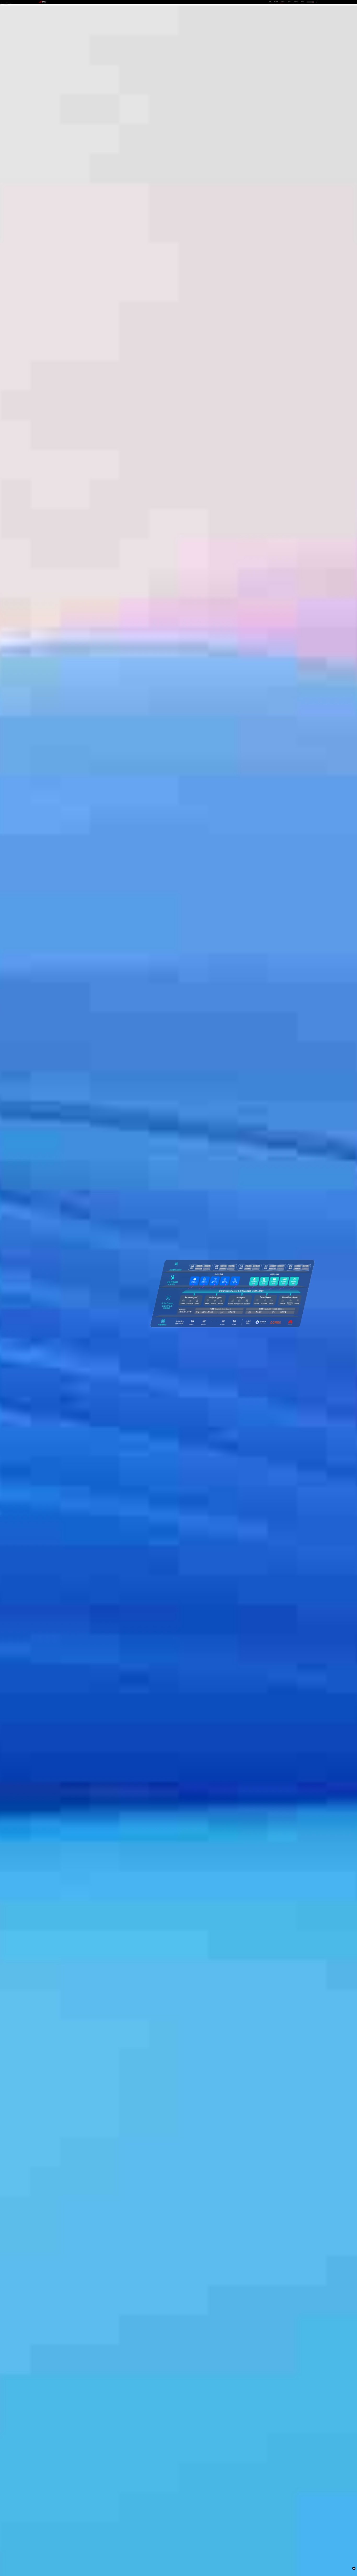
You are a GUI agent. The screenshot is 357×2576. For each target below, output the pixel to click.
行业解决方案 (283, 2)
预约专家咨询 (45, 1305)
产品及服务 (276, 2)
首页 (270, 2)
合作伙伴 (290, 2)
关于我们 (303, 2)
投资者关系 (296, 2)
